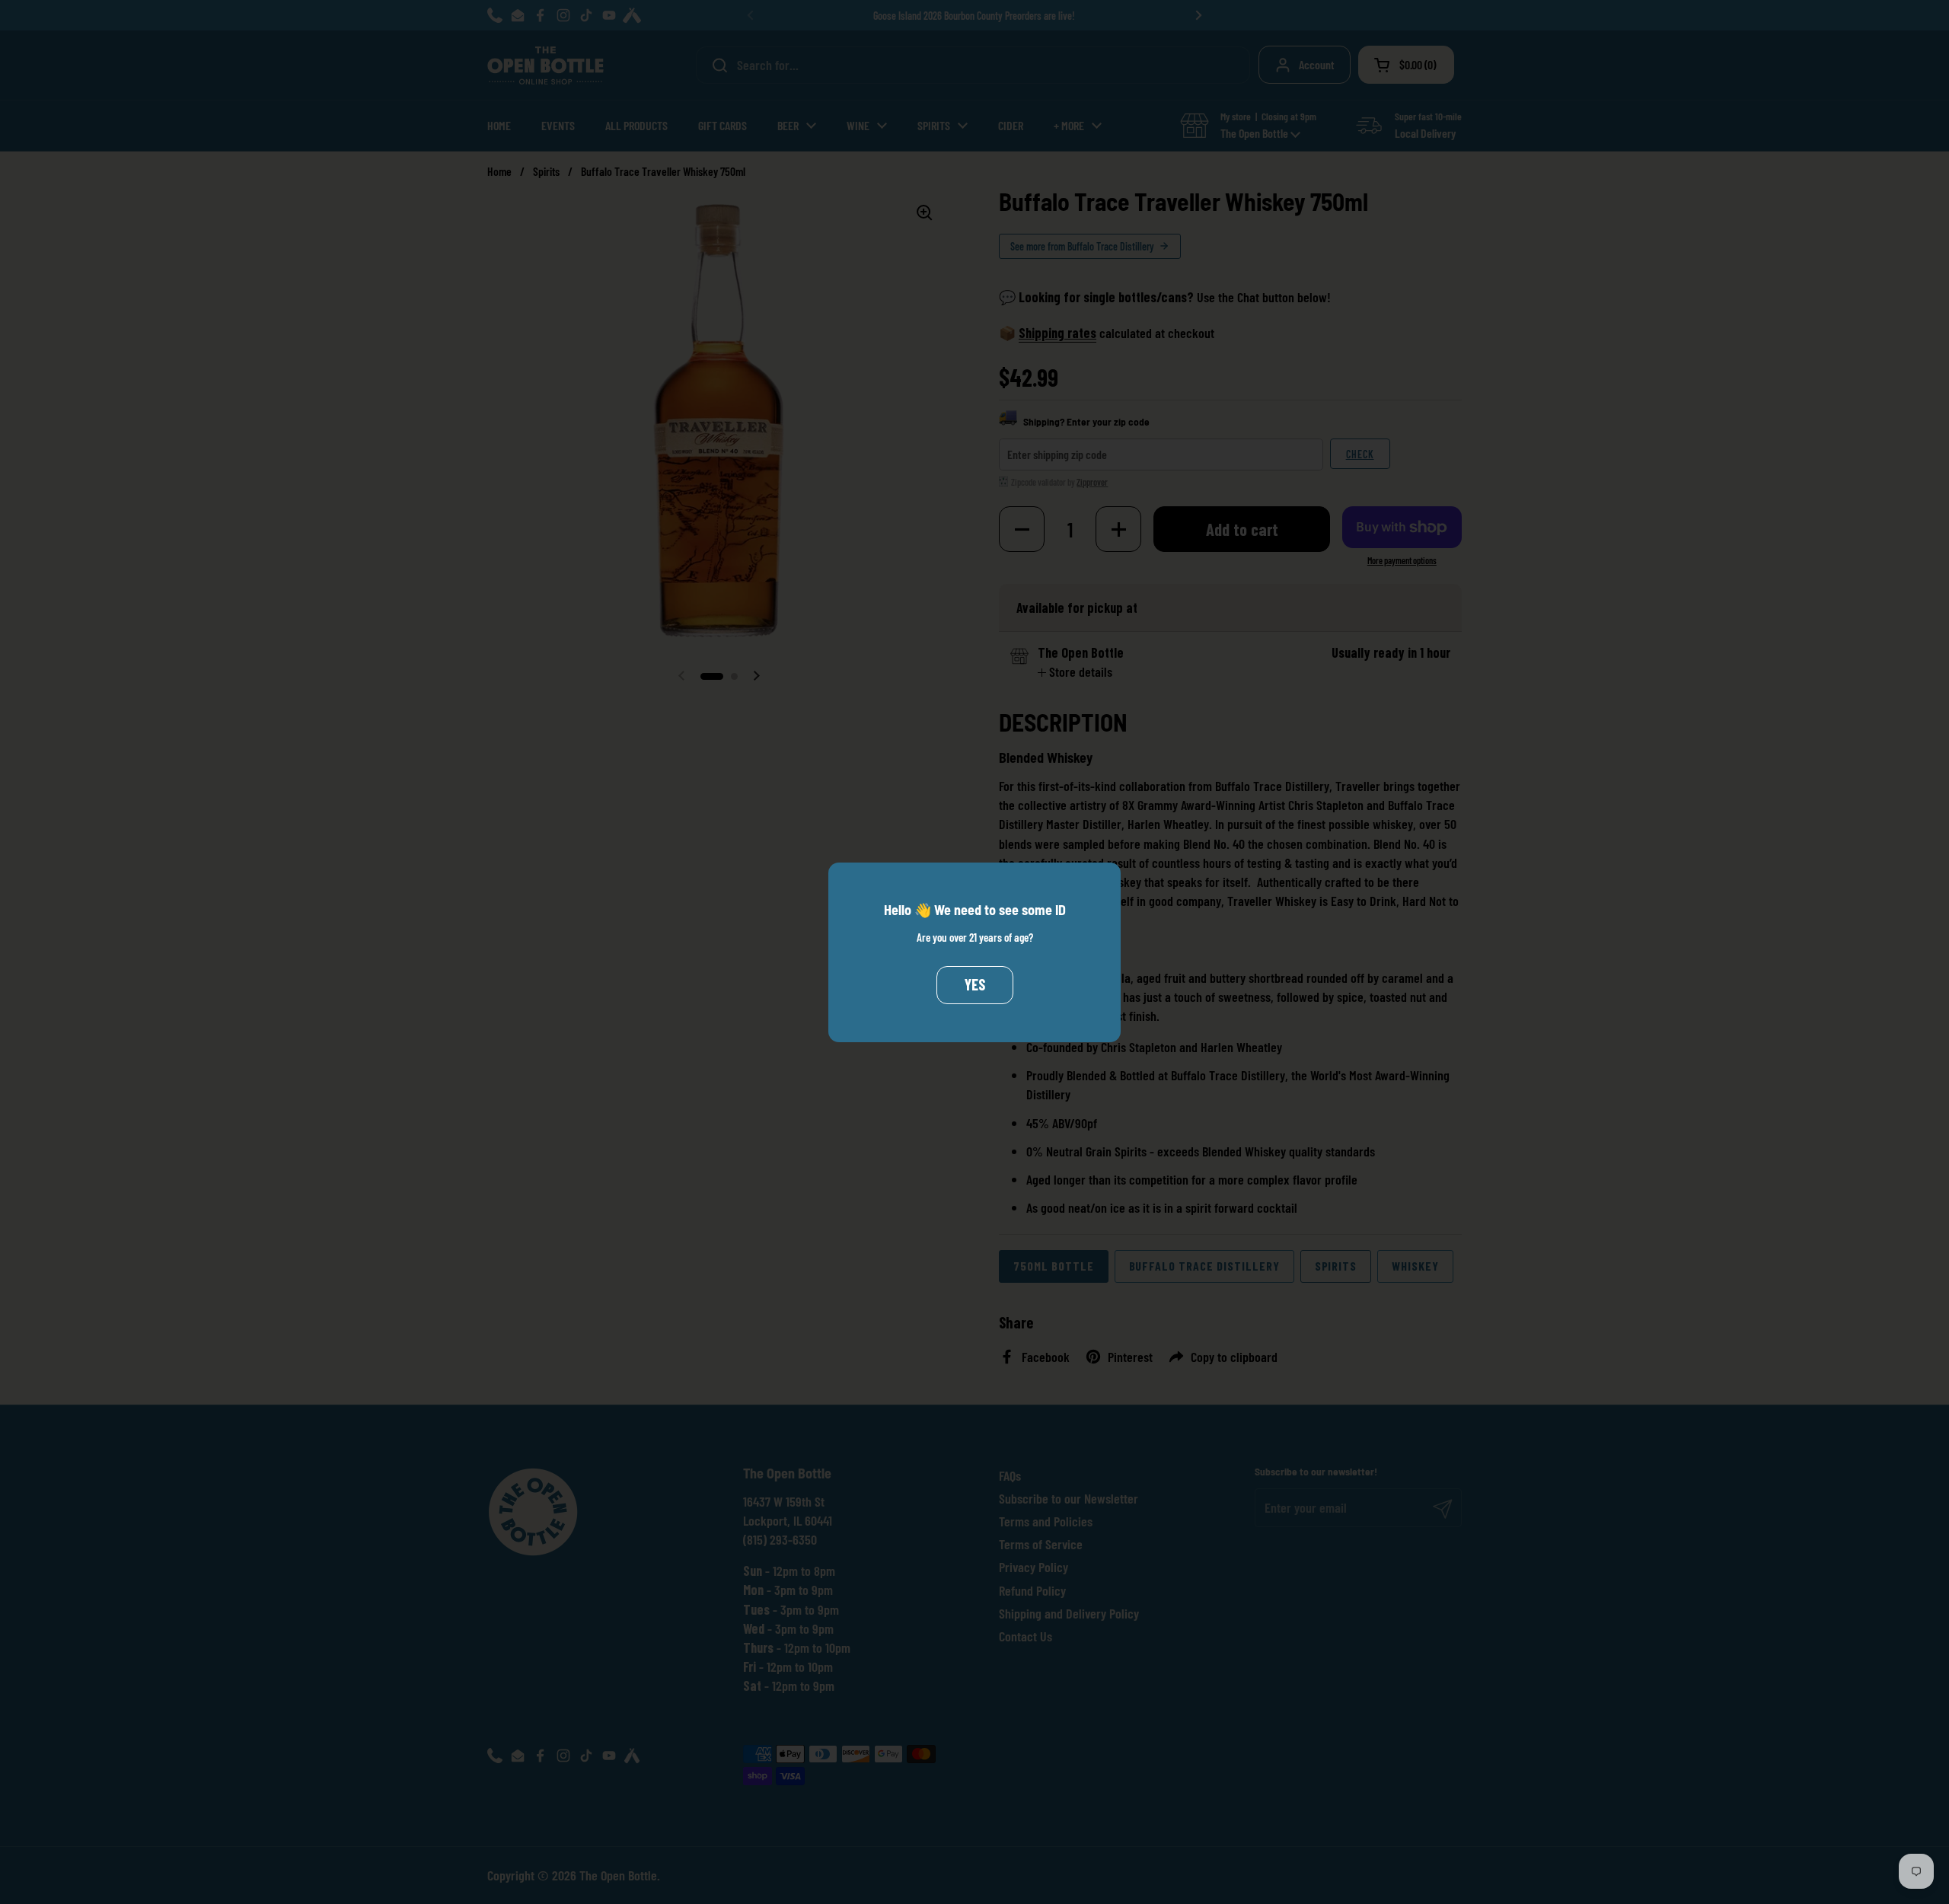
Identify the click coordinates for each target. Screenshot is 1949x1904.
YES (975, 984)
